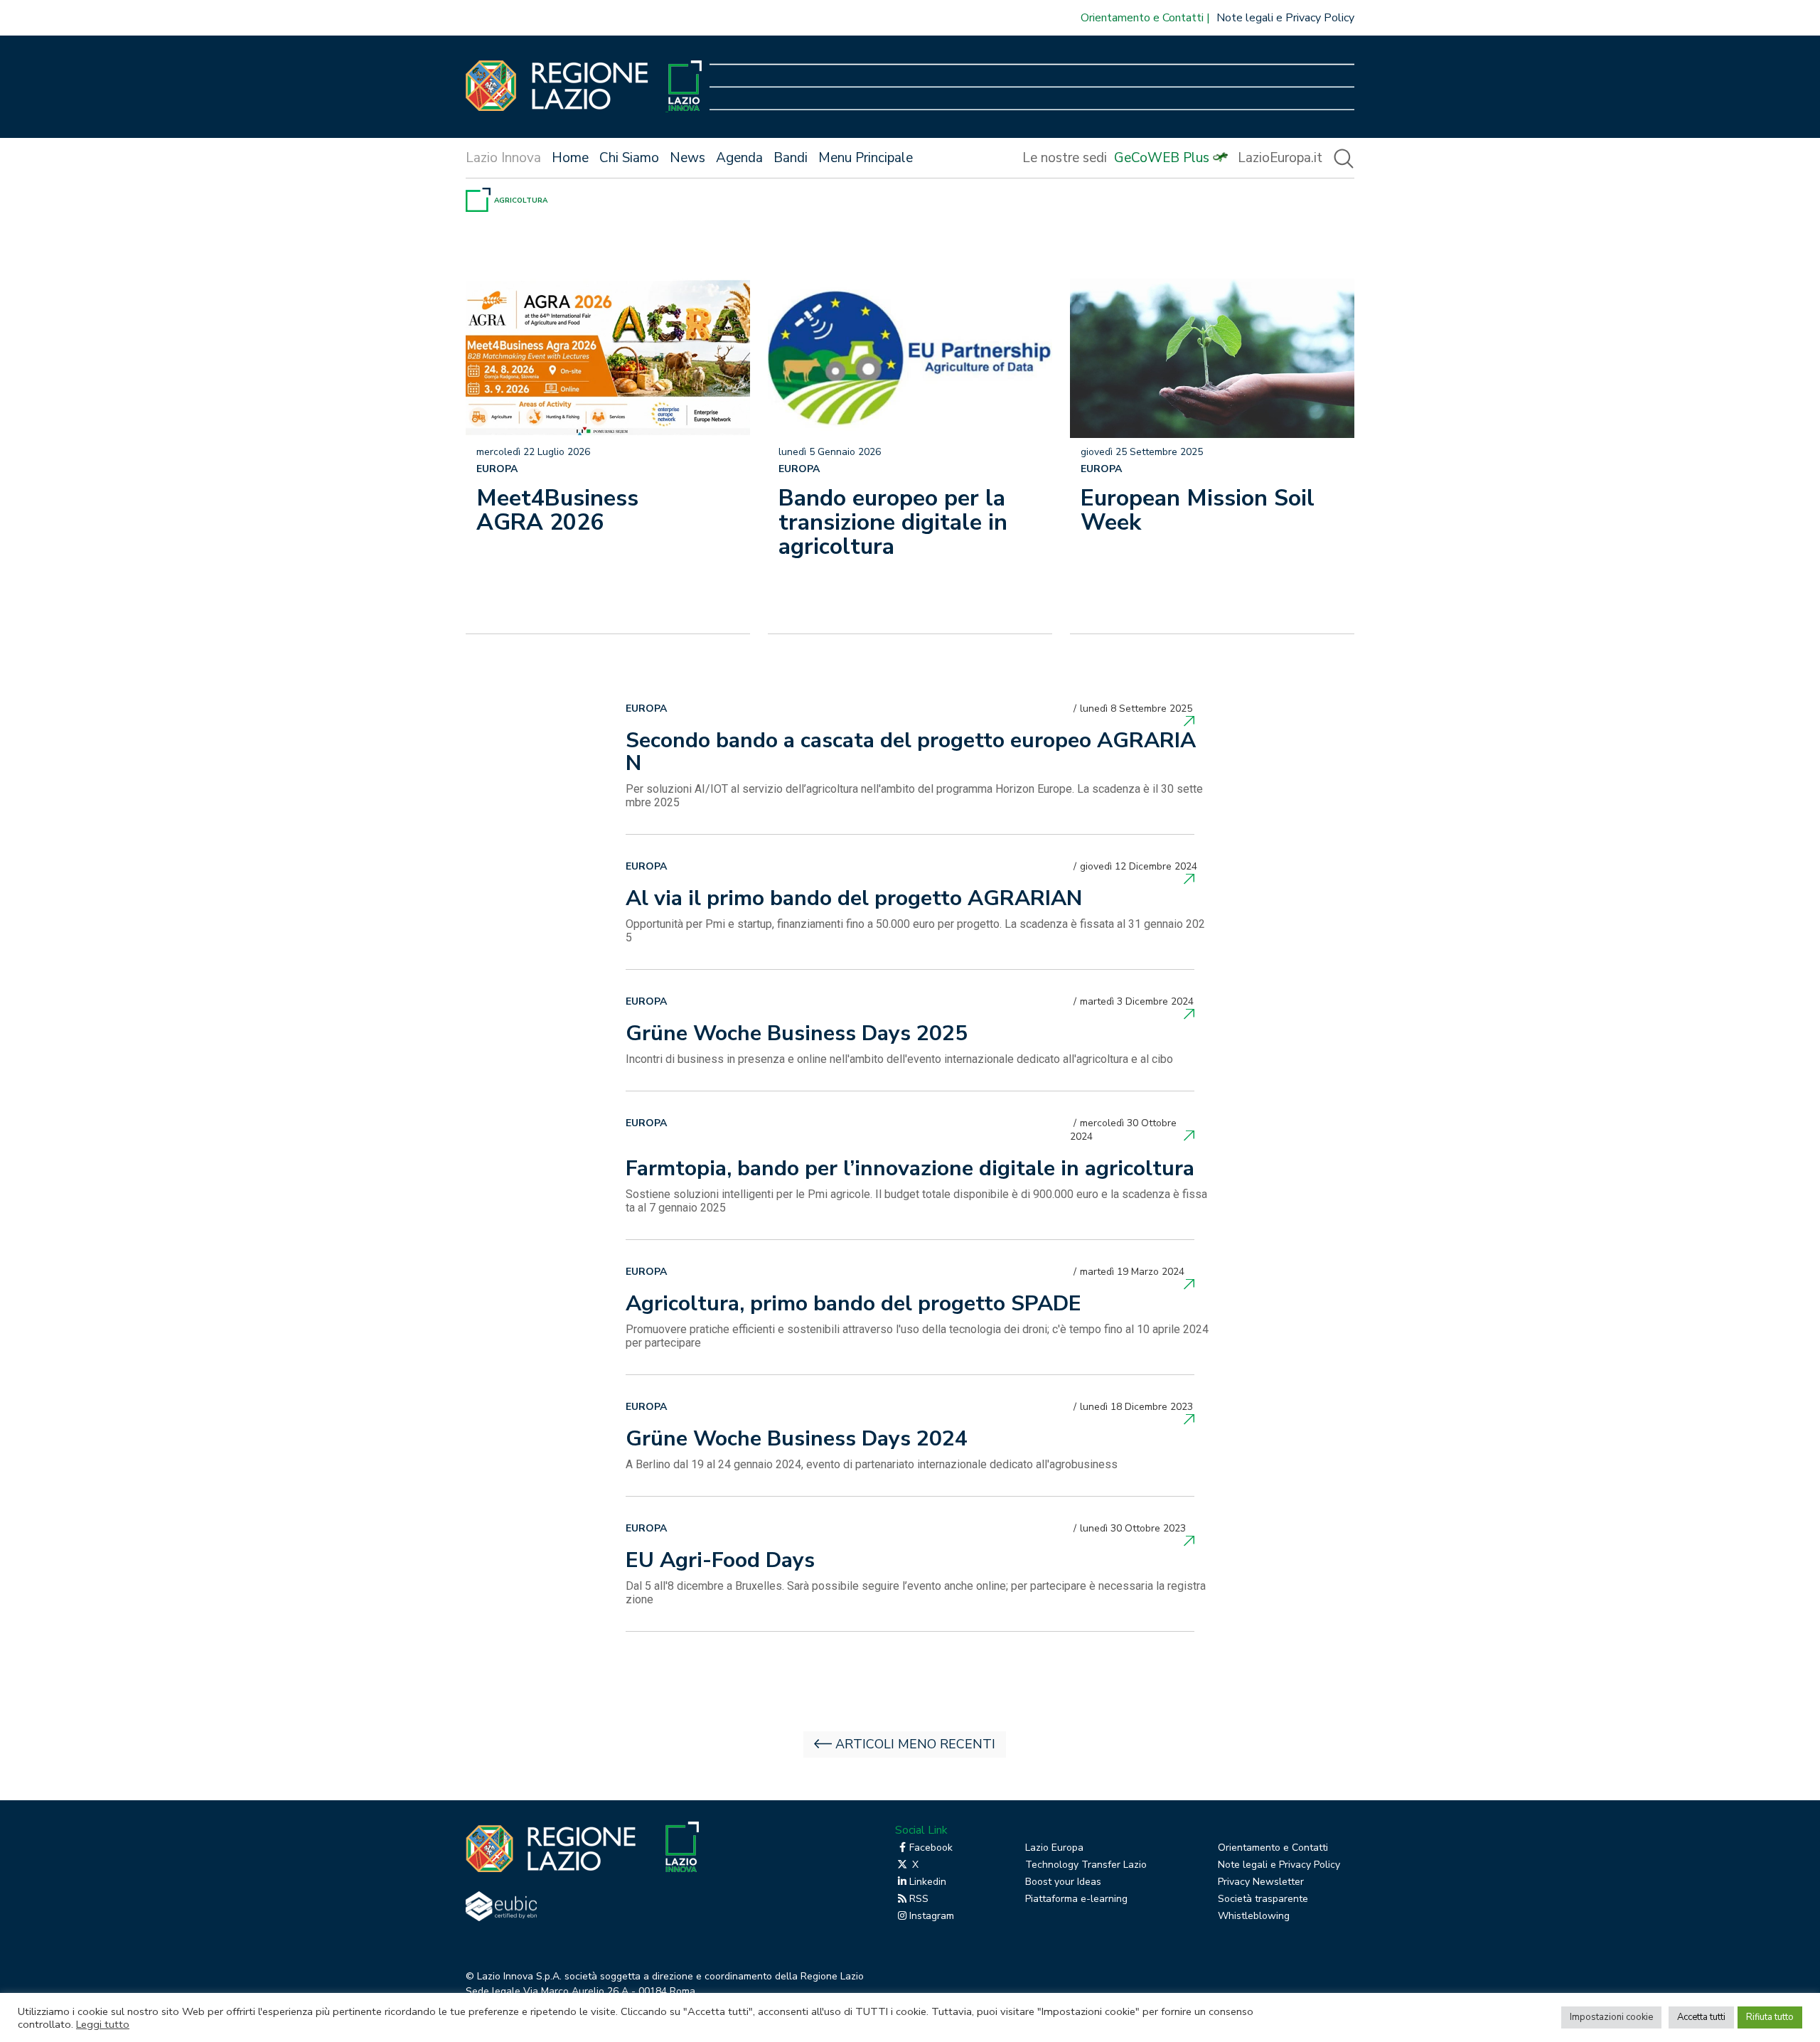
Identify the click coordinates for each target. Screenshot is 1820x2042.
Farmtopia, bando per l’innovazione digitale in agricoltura (910, 1170)
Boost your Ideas (1063, 1882)
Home (570, 158)
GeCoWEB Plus (1162, 158)
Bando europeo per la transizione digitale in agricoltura (893, 522)
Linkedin (928, 1882)
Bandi (791, 158)
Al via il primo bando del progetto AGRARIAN (854, 900)
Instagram (932, 1916)
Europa (497, 469)
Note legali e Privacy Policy (1285, 18)
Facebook (931, 1848)
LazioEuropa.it (1280, 158)
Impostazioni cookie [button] (1611, 2017)
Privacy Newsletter (1261, 1882)
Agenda (739, 158)
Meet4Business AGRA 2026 (557, 510)
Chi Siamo (629, 158)
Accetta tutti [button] (1701, 2017)
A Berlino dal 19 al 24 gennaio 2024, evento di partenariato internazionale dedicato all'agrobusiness (872, 1464)
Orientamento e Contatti (1142, 18)
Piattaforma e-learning (1076, 1899)
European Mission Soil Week (1198, 510)
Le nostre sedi (1065, 158)
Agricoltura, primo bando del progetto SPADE (853, 1305)
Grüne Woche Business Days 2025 (797, 1035)
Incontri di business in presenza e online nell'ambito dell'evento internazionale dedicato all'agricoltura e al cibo (899, 1059)
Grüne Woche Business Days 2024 (797, 1440)
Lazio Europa (1054, 1848)
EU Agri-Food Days (720, 1562)
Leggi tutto (103, 2024)
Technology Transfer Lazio (1086, 1865)
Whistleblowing (1254, 1916)
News (687, 158)
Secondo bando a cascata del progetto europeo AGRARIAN (911, 754)
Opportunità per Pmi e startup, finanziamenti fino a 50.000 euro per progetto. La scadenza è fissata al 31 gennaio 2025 (915, 931)
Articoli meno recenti (915, 1744)
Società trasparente (1263, 1899)
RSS (919, 1899)
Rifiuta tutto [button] (1770, 2017)
